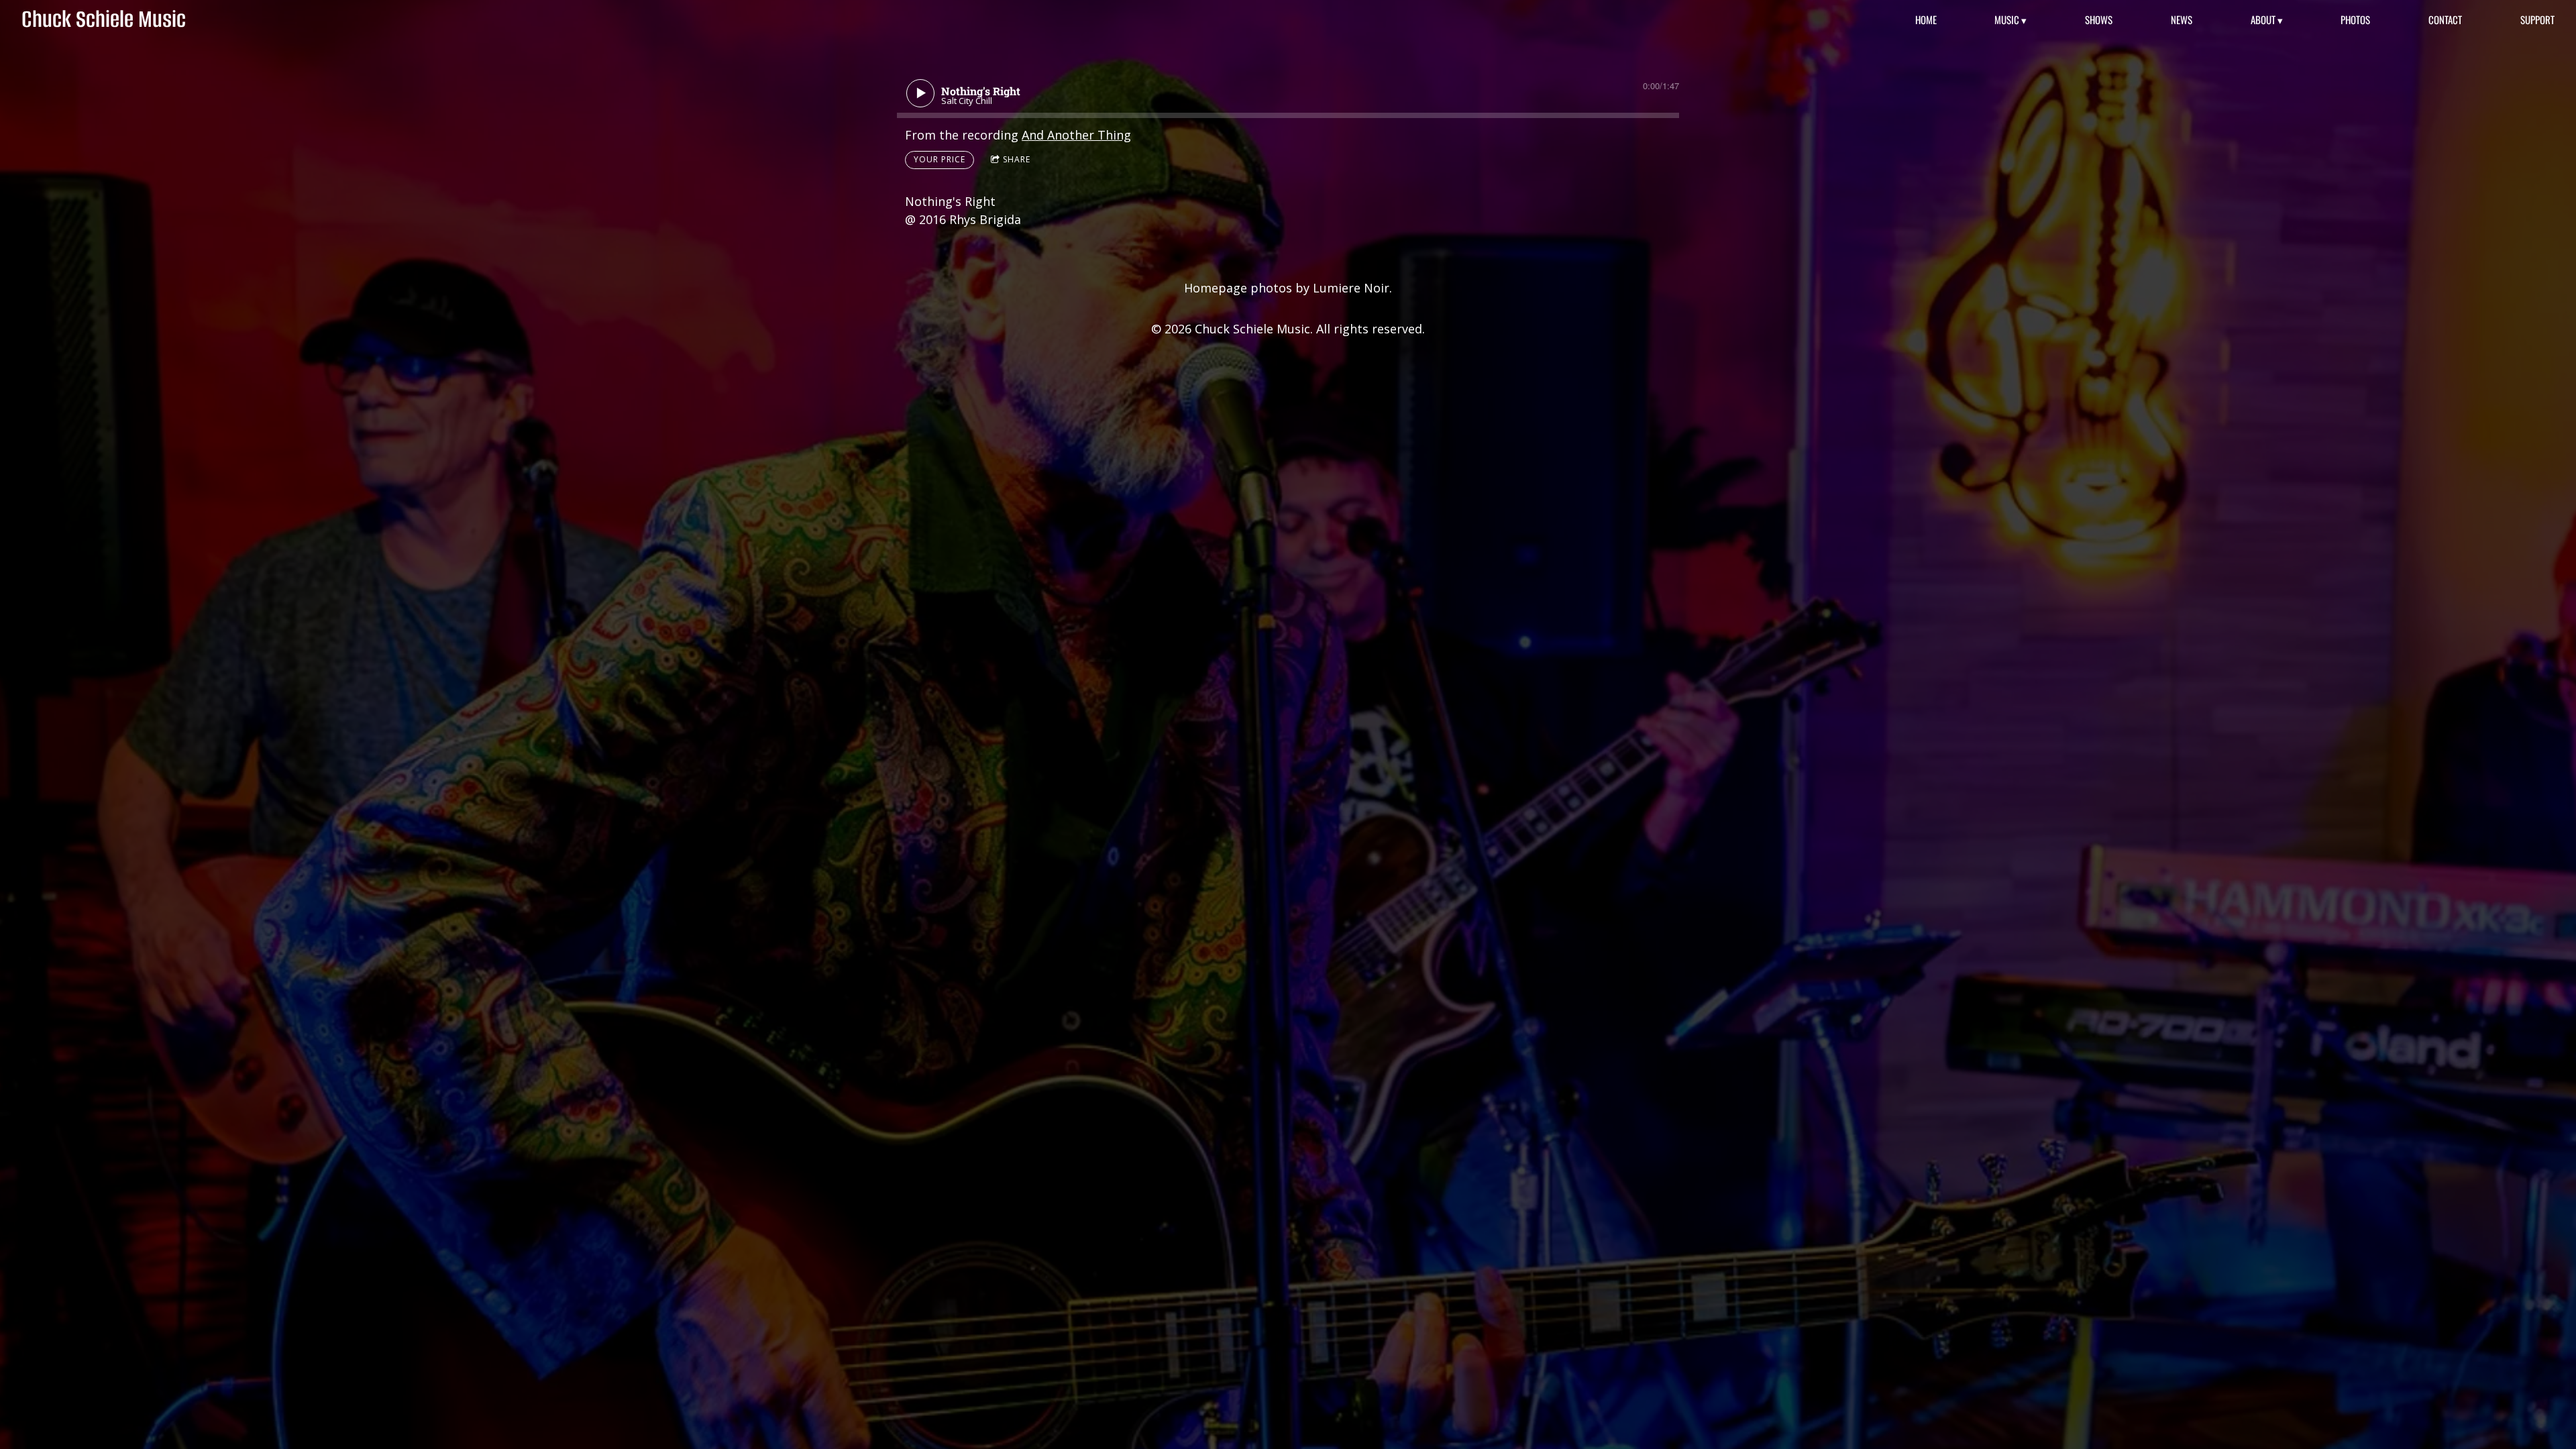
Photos (2355, 20)
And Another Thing (1076, 135)
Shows (2099, 20)
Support (2537, 20)
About (2263, 20)
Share (1017, 159)
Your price (940, 159)
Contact (2445, 20)
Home (1926, 20)
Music (2007, 20)
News (2182, 20)
